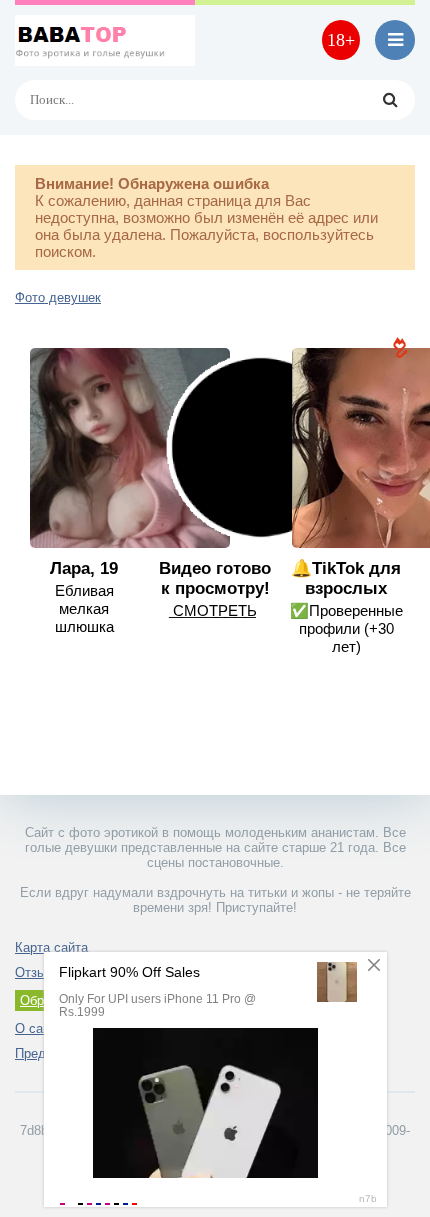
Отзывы (38, 972)
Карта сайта (51, 947)
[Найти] (390, 100)
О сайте (39, 1028)
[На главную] (105, 40)
